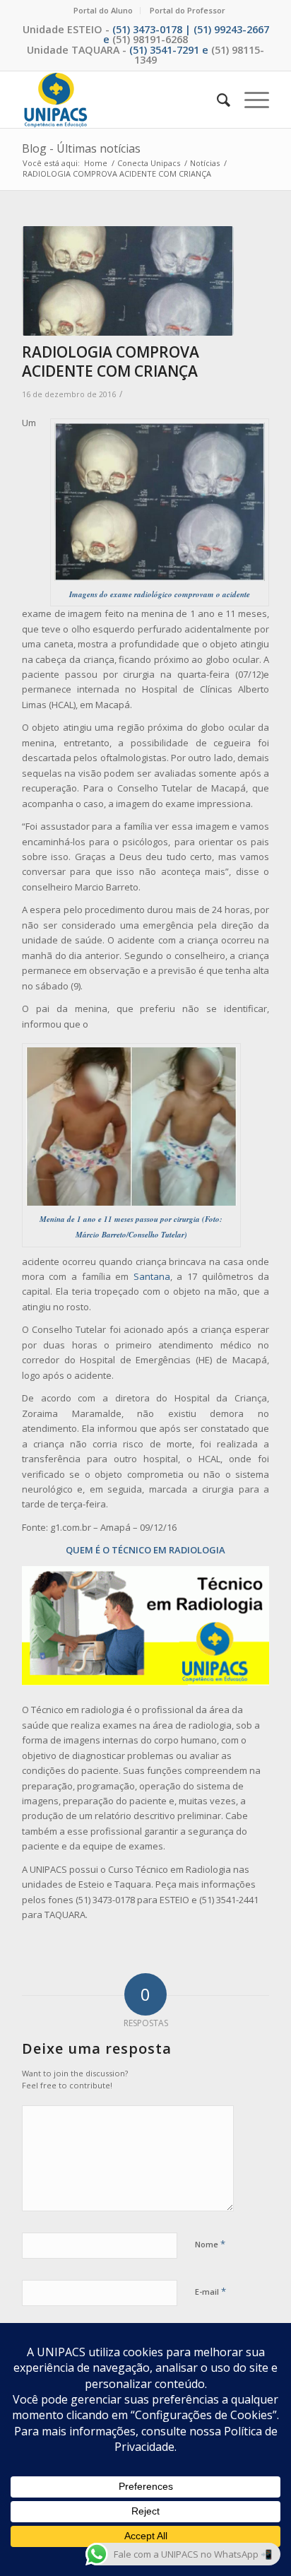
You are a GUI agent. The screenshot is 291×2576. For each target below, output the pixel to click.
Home (96, 163)
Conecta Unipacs (149, 163)
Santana (152, 1276)
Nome (210, 2244)
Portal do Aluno (103, 10)
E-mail (210, 2291)
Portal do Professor (188, 10)
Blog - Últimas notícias (81, 148)
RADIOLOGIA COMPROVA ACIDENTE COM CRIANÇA (111, 361)
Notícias (205, 163)
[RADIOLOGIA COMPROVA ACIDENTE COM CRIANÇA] (128, 281)
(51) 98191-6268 (150, 39)
